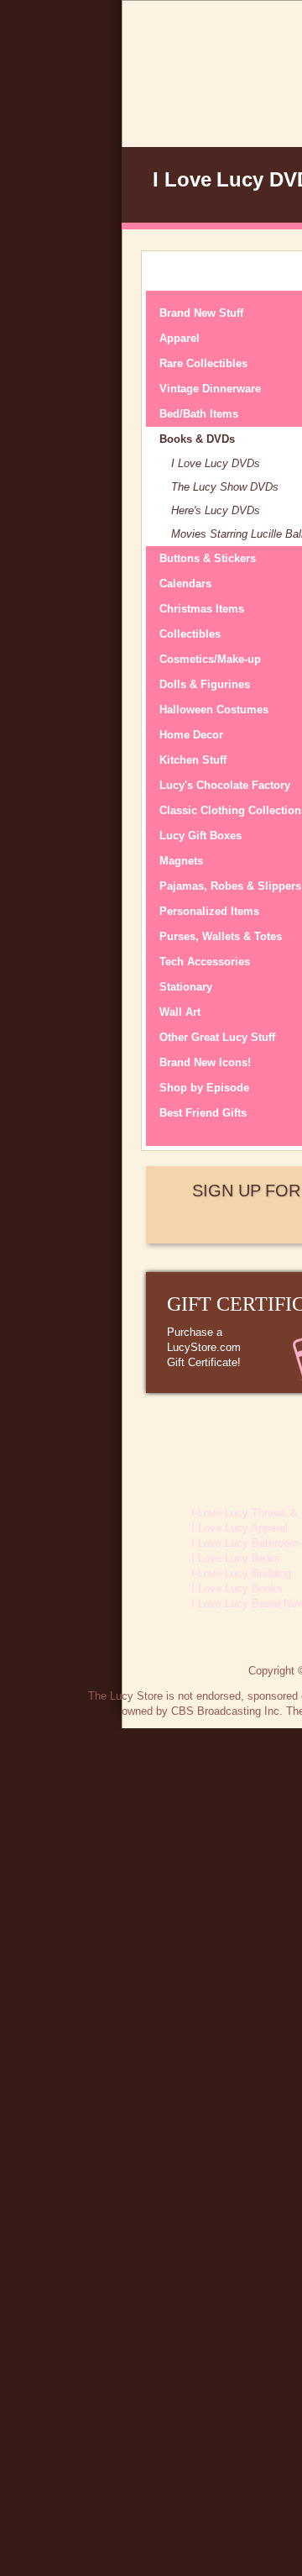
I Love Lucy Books (237, 1588)
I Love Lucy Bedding (241, 1573)
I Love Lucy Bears (236, 1558)
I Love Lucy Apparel (240, 1528)
